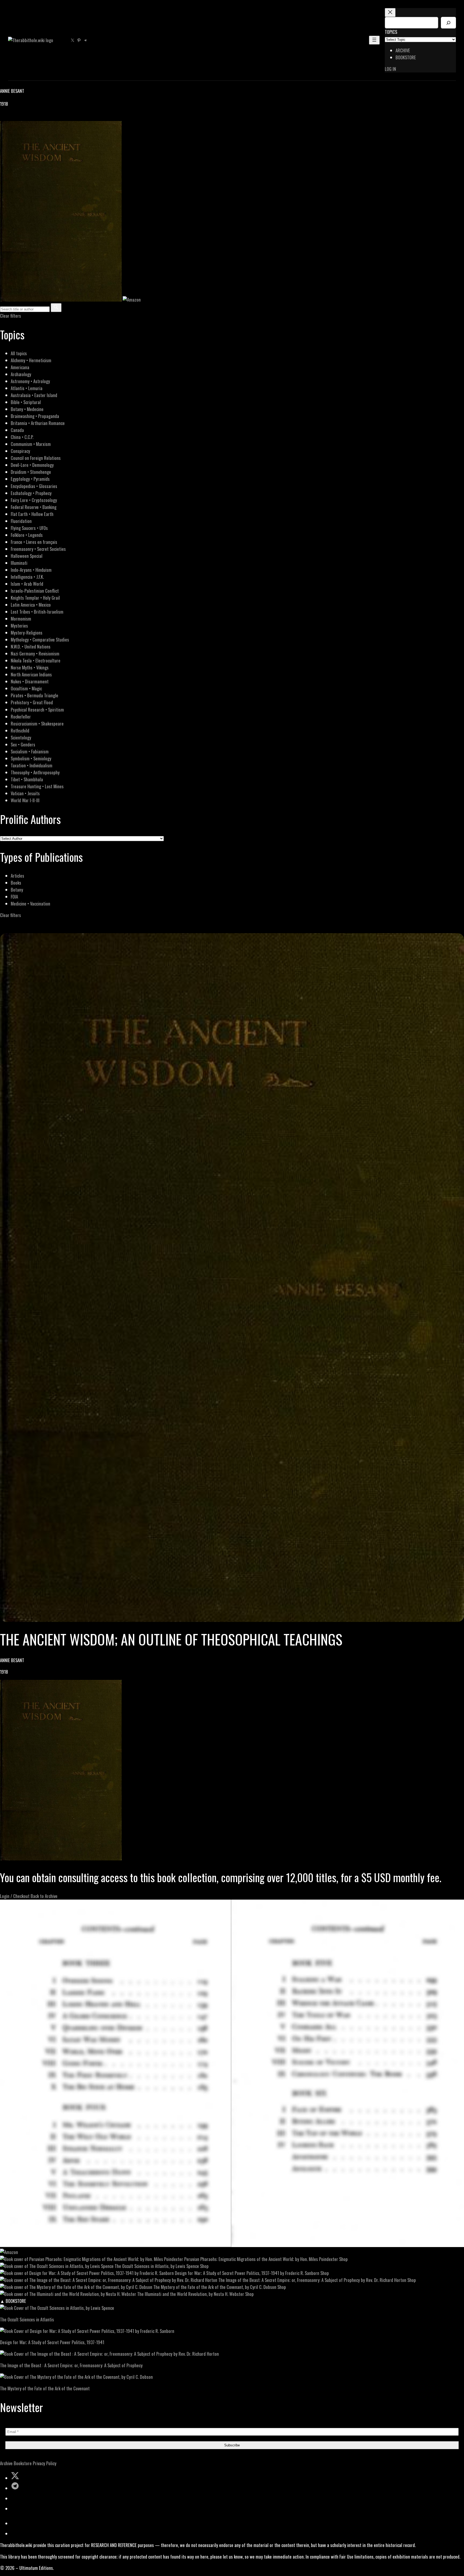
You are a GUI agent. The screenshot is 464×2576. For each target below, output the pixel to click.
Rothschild (20, 730)
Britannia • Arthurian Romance (38, 423)
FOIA (14, 897)
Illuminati (19, 563)
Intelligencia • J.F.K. (27, 577)
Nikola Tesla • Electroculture (36, 660)
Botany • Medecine (27, 409)
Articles (17, 876)
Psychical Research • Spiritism (37, 710)
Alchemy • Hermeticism (31, 360)
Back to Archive (44, 1896)
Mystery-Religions (27, 633)
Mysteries (19, 626)
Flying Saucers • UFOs (29, 528)
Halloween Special (27, 556)
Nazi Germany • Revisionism (35, 653)
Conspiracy (20, 451)
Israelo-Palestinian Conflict (35, 591)
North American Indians (31, 674)
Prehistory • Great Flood (32, 702)
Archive (6, 2463)
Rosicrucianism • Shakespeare (37, 723)
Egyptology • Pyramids (30, 479)
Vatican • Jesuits (25, 793)
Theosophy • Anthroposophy (35, 772)
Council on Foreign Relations (36, 458)
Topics (391, 32)
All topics (19, 353)
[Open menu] (374, 40)
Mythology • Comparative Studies (40, 640)
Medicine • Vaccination (30, 904)
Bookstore (23, 2463)
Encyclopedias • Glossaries (34, 486)
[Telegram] (22, 117)
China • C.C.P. (22, 437)
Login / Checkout (15, 1896)
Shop (343, 2259)
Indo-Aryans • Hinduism (31, 570)
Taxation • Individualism (32, 765)
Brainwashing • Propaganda (35, 416)
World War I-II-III (25, 800)
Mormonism (21, 619)
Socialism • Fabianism (30, 751)
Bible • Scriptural (26, 402)
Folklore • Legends (27, 535)
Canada (17, 430)
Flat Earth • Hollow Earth (32, 514)
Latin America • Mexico (31, 605)
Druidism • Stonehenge (31, 472)
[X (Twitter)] (10, 117)
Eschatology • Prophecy (31, 493)
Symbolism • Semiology (31, 758)
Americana (20, 367)
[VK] (16, 117)
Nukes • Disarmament (30, 681)
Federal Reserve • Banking (34, 507)
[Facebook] (3, 117)
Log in (390, 69)
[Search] (448, 23)
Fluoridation (21, 521)
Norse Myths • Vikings (30, 667)
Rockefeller (21, 717)
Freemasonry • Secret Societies (38, 549)
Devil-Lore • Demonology (32, 465)
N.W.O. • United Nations (31, 646)
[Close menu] (390, 12)
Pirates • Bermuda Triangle (35, 695)
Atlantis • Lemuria (27, 388)
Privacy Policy (45, 2463)
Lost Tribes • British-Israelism (37, 612)
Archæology (21, 374)
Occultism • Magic (26, 688)
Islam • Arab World (27, 584)
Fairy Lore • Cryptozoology (34, 500)
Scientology (21, 737)
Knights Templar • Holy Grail (35, 598)
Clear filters (10, 316)
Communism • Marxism (31, 444)
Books (16, 883)
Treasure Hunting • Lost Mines (37, 786)
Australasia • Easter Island (34, 395)
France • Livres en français (34, 542)
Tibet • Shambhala (27, 779)
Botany (17, 890)
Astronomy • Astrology (30, 381)
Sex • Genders (23, 744)
